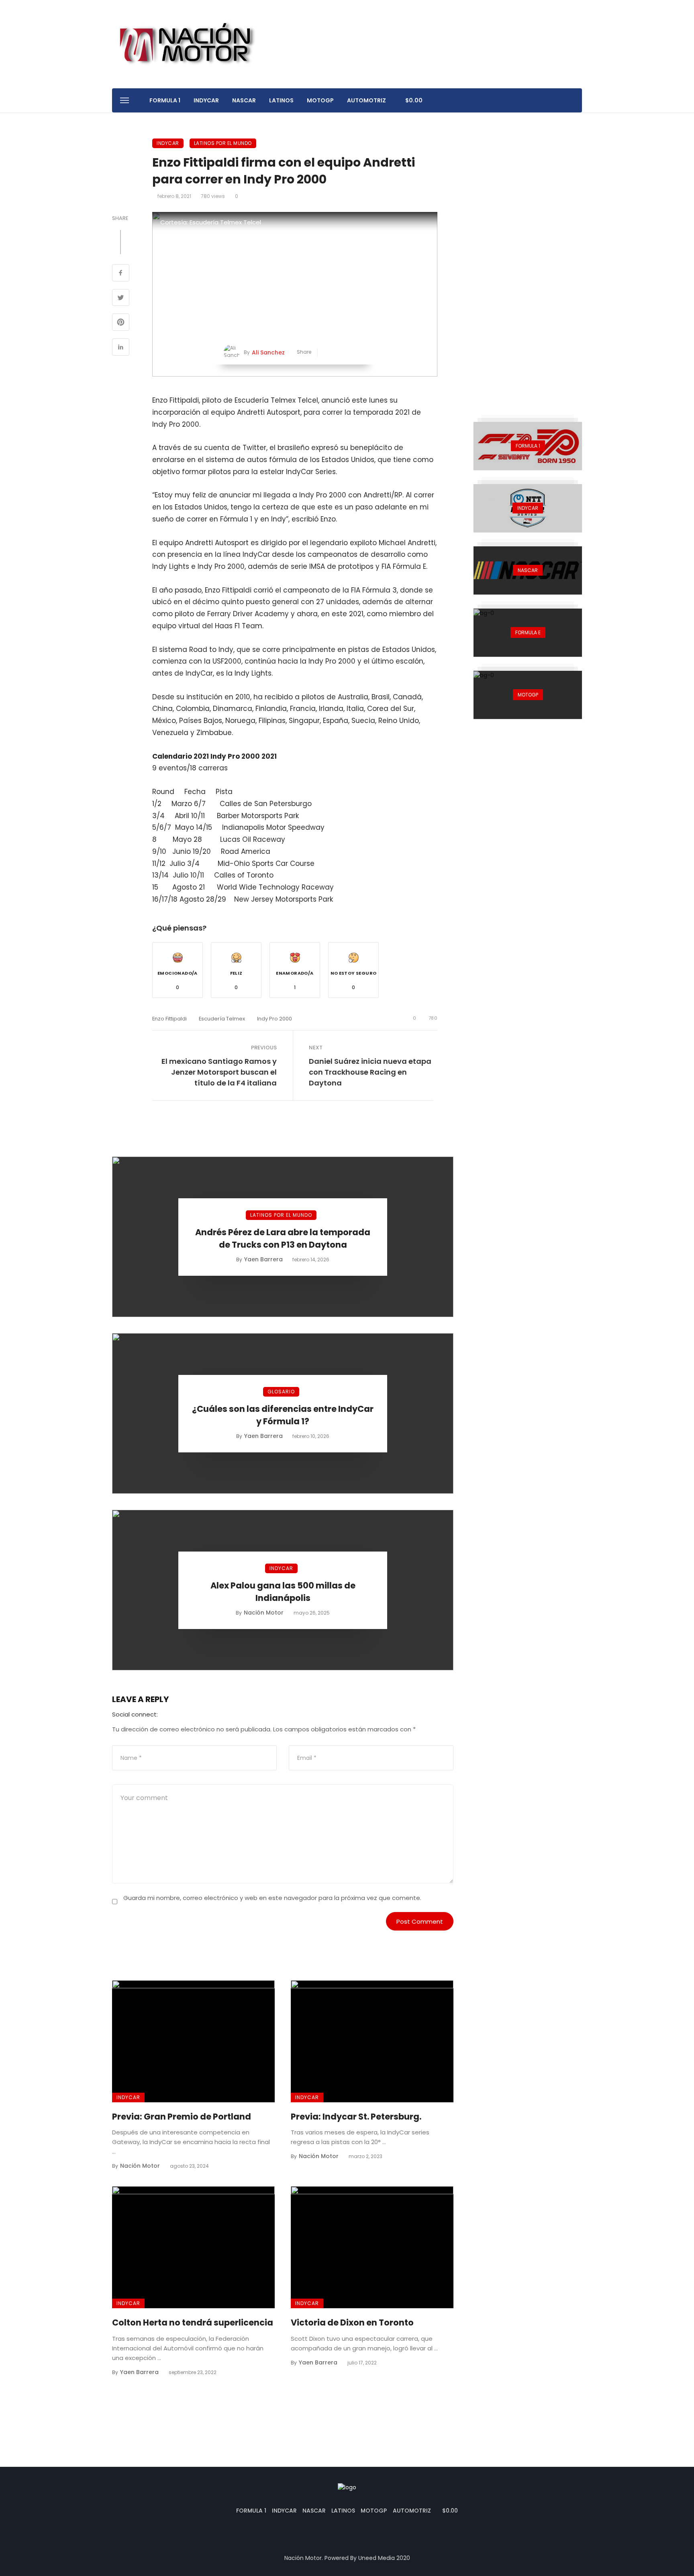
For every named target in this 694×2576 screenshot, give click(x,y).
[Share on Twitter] (121, 299)
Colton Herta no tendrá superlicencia (193, 2322)
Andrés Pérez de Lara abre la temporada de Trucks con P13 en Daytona (283, 1239)
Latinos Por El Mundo (223, 143)
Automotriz (366, 100)
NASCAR (244, 100)
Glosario (281, 1392)
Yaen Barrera (263, 1259)
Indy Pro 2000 (275, 1019)
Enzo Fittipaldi (169, 1019)
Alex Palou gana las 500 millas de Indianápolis (283, 1592)
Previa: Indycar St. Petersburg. (356, 2117)
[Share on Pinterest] (121, 323)
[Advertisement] (528, 259)
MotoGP (320, 100)
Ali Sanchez (268, 352)
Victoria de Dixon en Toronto (352, 2322)
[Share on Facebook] (121, 274)
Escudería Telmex (222, 1019)
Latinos (281, 100)
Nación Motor (264, 1613)
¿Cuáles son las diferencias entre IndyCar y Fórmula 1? (283, 1415)
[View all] (528, 446)
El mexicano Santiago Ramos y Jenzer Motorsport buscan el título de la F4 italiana (219, 1072)
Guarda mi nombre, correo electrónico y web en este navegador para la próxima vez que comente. (272, 1898)
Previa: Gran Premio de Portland (182, 2117)
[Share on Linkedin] (121, 348)
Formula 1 (165, 100)
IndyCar (206, 100)
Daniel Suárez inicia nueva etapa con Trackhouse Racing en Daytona (370, 1072)
